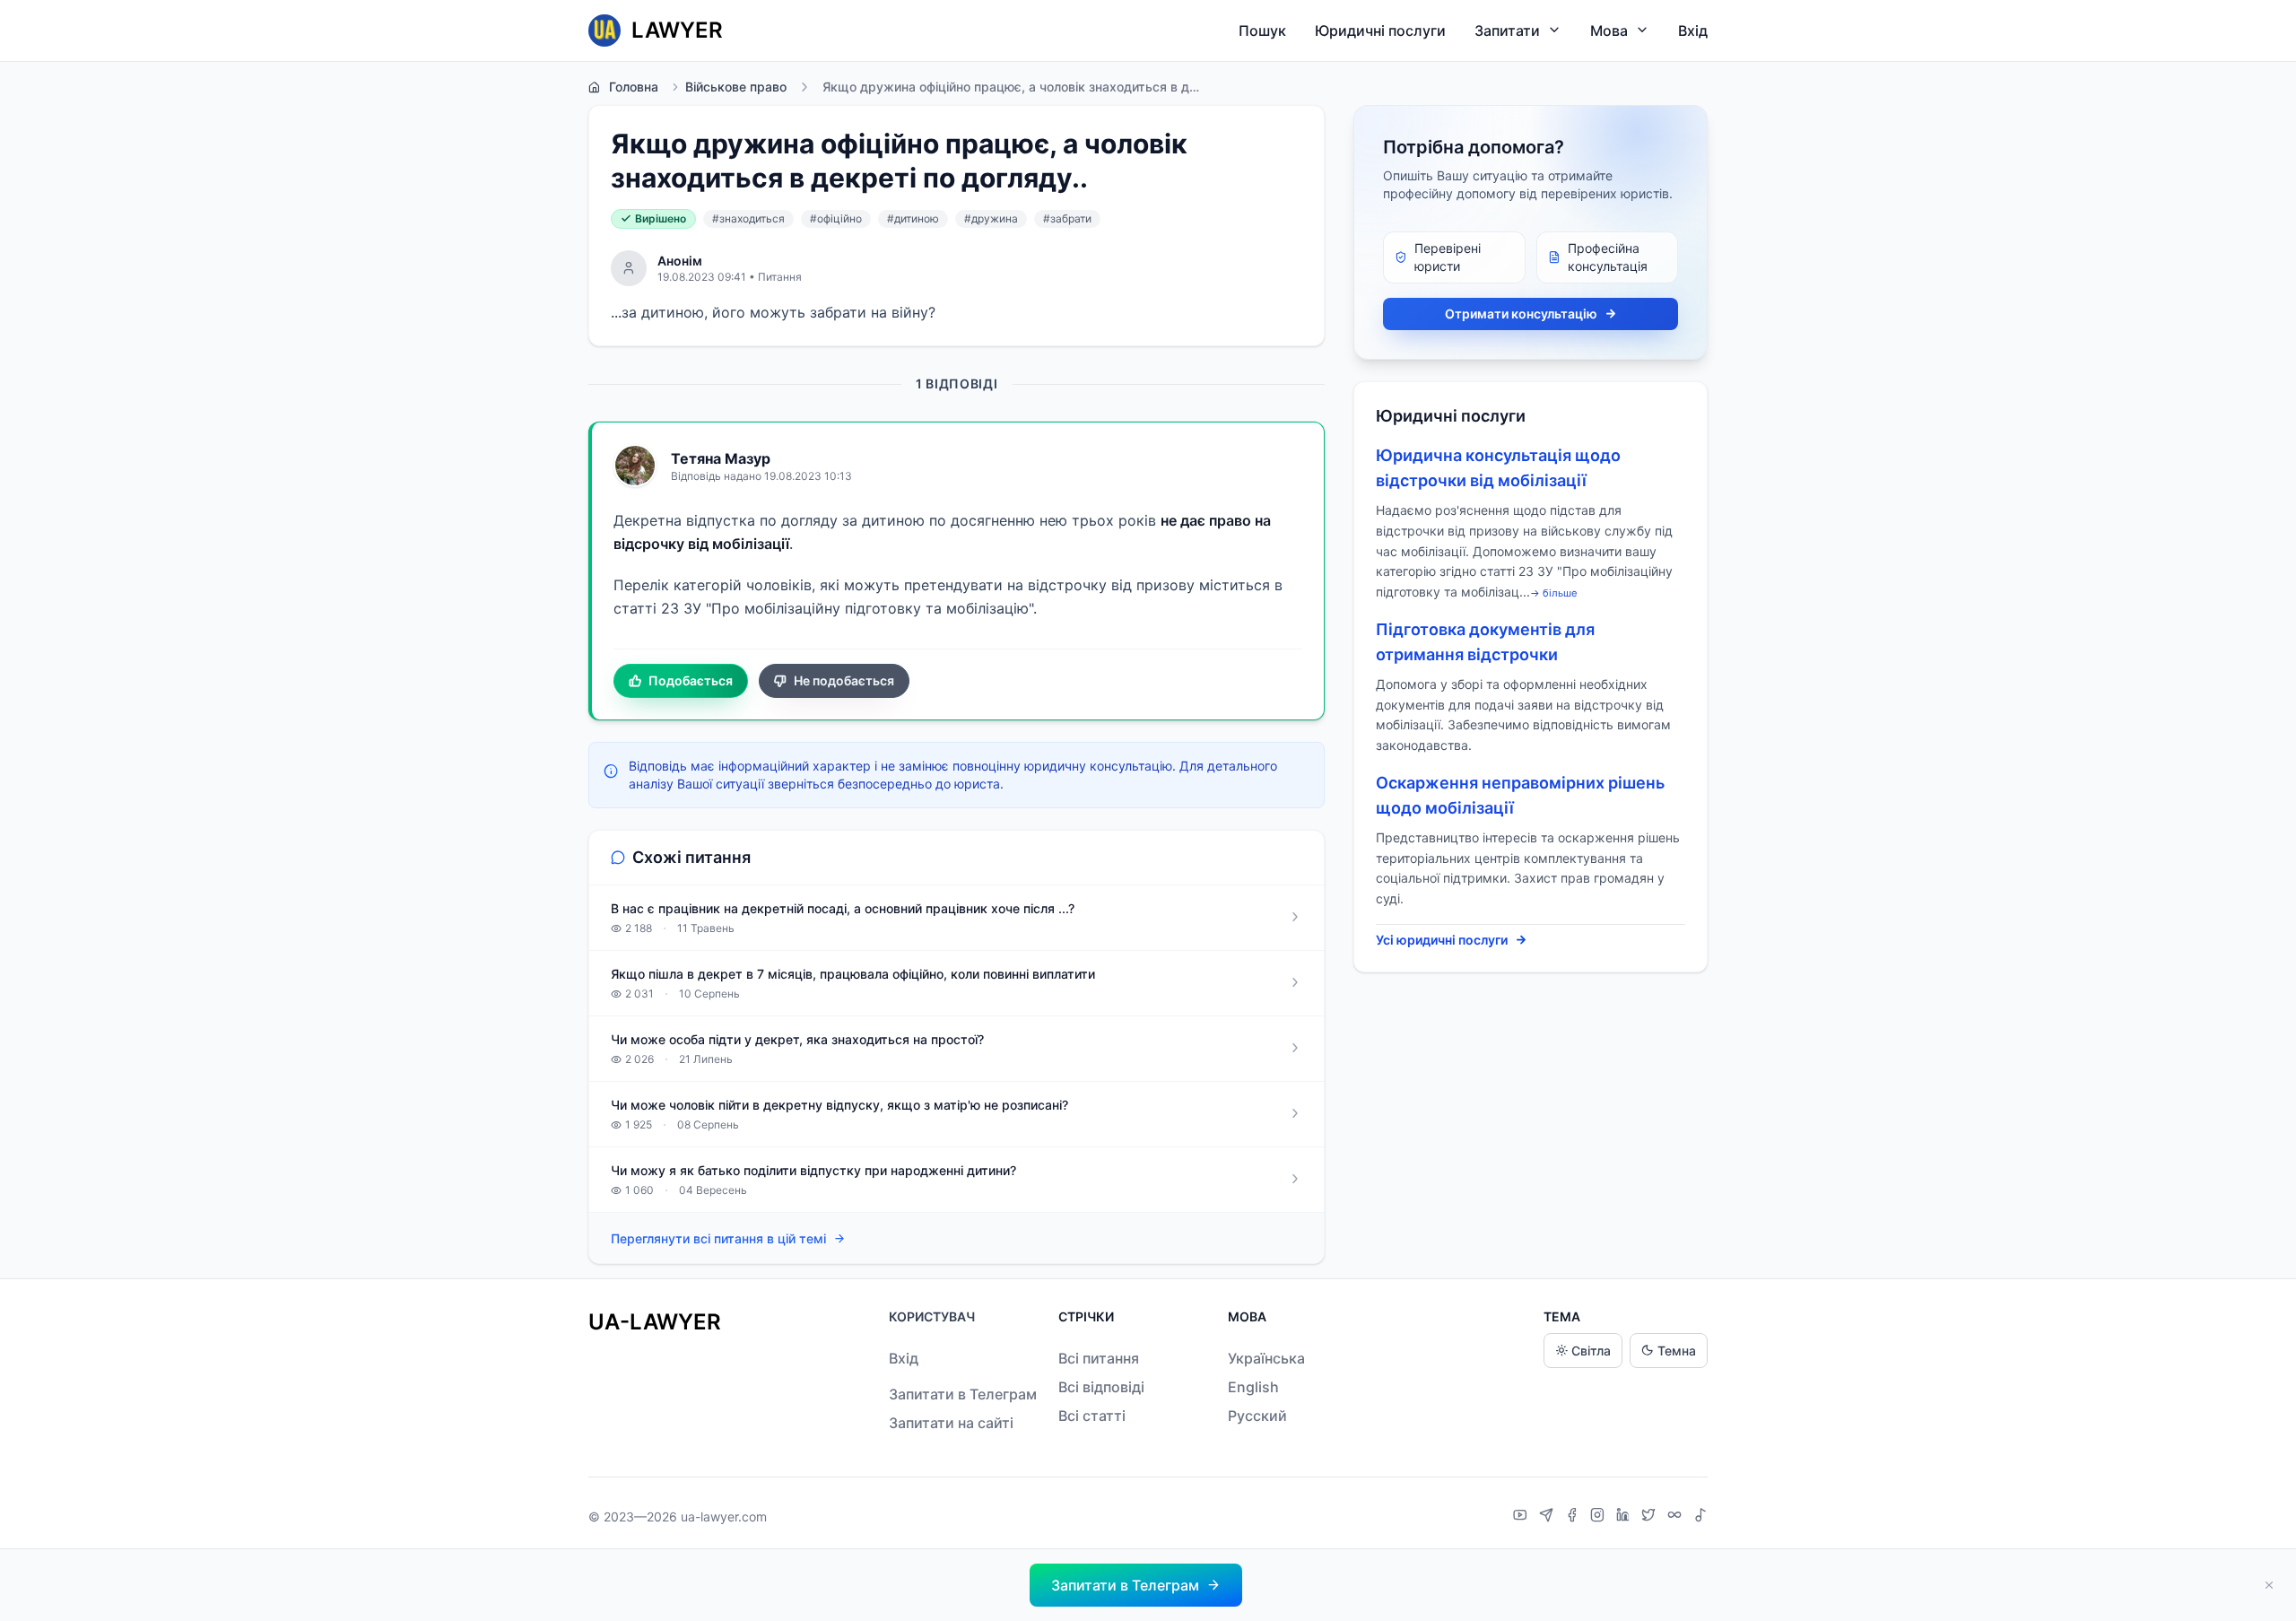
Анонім (680, 261)
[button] (1136, 1585)
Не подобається (844, 680)
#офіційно (836, 218)
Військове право (736, 87)
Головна (634, 87)
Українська (1266, 1358)
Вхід (1693, 31)
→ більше (1554, 593)
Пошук (1262, 31)
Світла (1591, 1351)
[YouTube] (1522, 1517)
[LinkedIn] (1625, 1517)
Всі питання (1099, 1358)
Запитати (1507, 31)
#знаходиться (748, 218)
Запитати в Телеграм (963, 1394)
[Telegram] (1548, 1517)
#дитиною (913, 218)
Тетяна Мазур (721, 458)
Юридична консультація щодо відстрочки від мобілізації (1498, 468)
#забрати (1067, 218)
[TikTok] (1700, 1517)
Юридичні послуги (1380, 31)
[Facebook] (1574, 1517)
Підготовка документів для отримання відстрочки (1485, 642)
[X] (1651, 1517)
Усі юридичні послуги (1442, 940)
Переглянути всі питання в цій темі (718, 1238)
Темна (1677, 1351)
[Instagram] (1600, 1517)
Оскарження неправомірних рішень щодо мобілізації (1520, 795)
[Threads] (1677, 1517)
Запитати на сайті (951, 1423)
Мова (1609, 31)
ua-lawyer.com (724, 1516)
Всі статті (1092, 1416)
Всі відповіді (1101, 1387)
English (1253, 1387)
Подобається (691, 680)
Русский (1257, 1416)
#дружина (991, 218)
